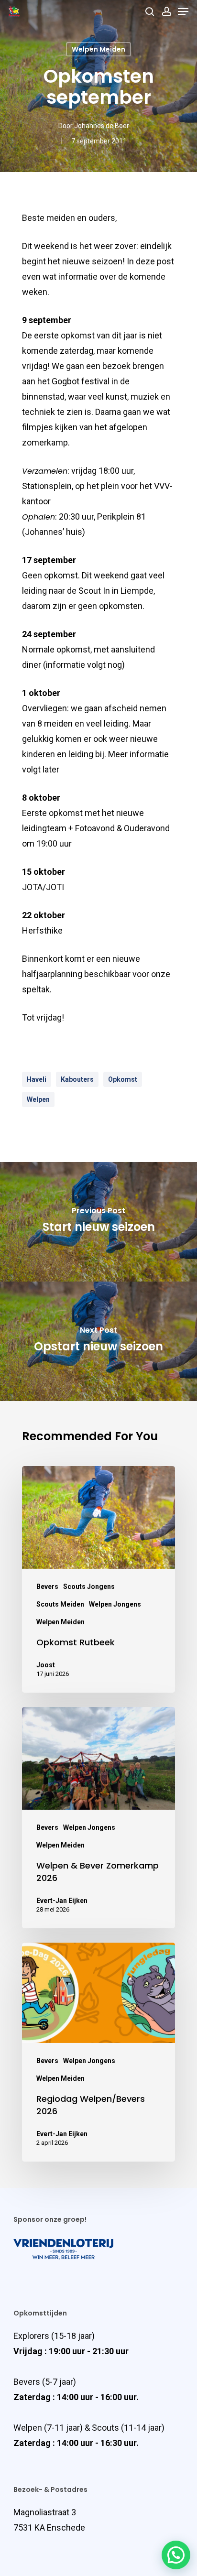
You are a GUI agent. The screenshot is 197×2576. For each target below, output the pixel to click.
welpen (38, 1099)
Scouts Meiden (60, 1604)
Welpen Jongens (115, 1604)
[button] (176, 2555)
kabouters (77, 1079)
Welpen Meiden (98, 49)
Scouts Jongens (89, 1587)
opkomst (123, 1079)
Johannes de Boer (102, 126)
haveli (37, 1079)
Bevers (47, 1587)
